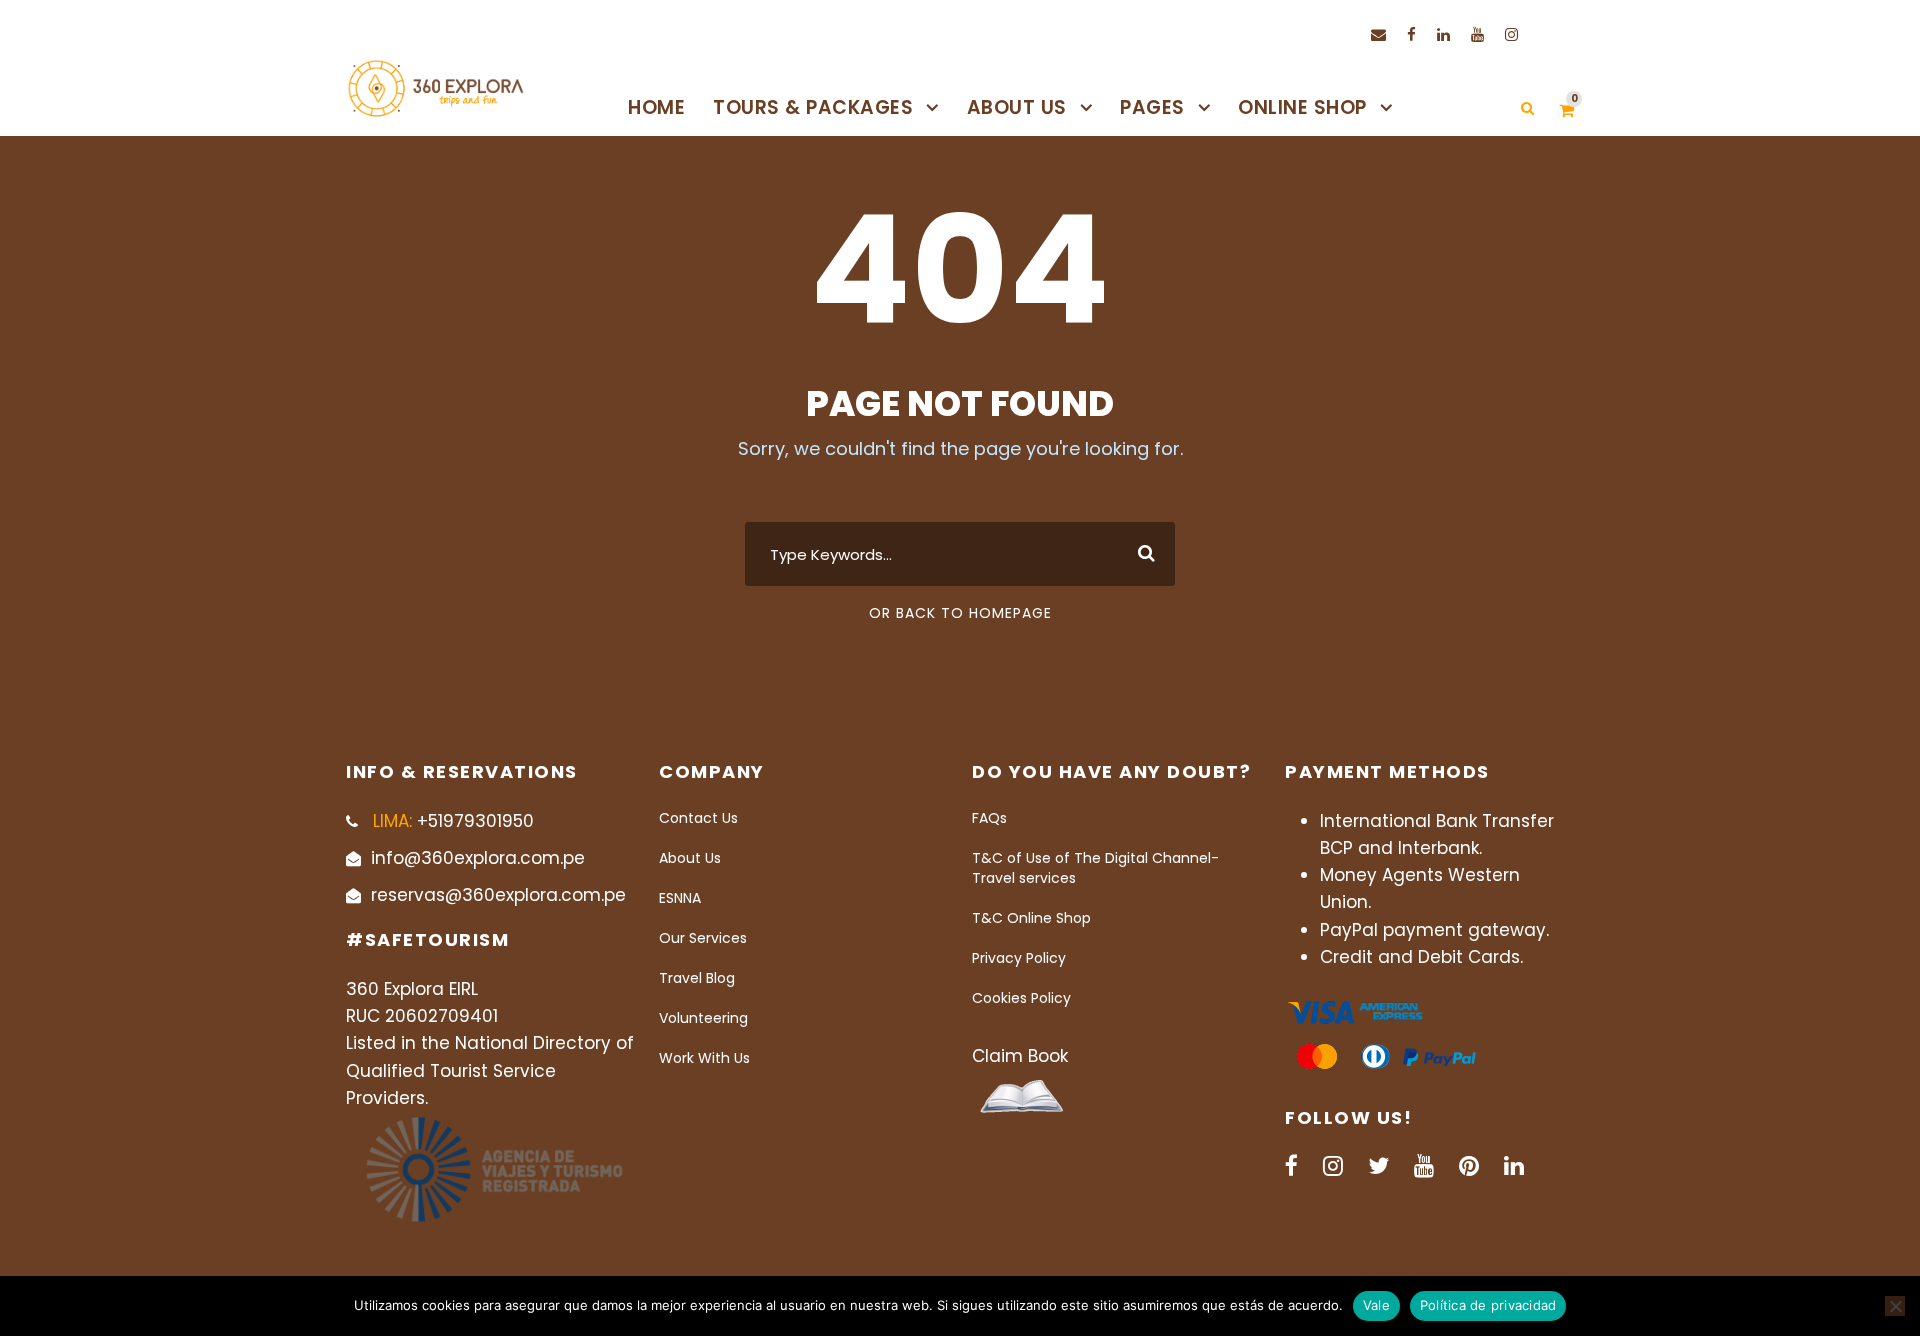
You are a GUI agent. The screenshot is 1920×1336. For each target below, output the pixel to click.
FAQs (989, 818)
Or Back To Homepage (960, 613)
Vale (1376, 1305)
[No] (1895, 1306)
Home (656, 107)
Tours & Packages (813, 107)
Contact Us (698, 818)
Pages (1152, 107)
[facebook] (1411, 34)
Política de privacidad (1488, 1305)
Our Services (703, 938)
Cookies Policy (1021, 998)
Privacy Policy (1019, 958)
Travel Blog (697, 978)
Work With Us (704, 1058)
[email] (1378, 34)
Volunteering (703, 1018)
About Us (1017, 107)
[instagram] (1511, 34)
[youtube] (1477, 34)
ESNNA (680, 898)
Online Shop (1302, 107)
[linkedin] (1443, 34)
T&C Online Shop (1031, 918)
